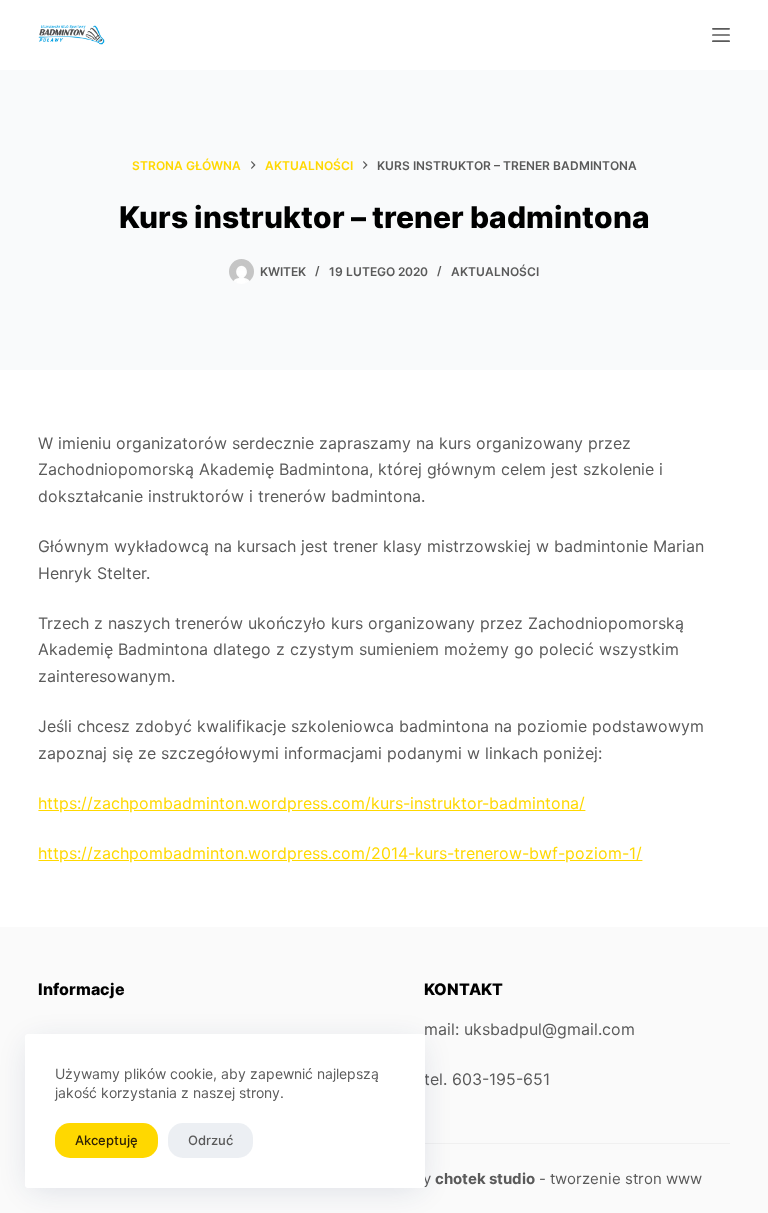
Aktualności (495, 271)
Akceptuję (106, 1140)
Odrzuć (210, 1140)
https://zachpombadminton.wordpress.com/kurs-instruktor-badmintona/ (311, 803)
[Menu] (721, 35)
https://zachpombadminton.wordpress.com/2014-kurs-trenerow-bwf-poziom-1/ (340, 853)
